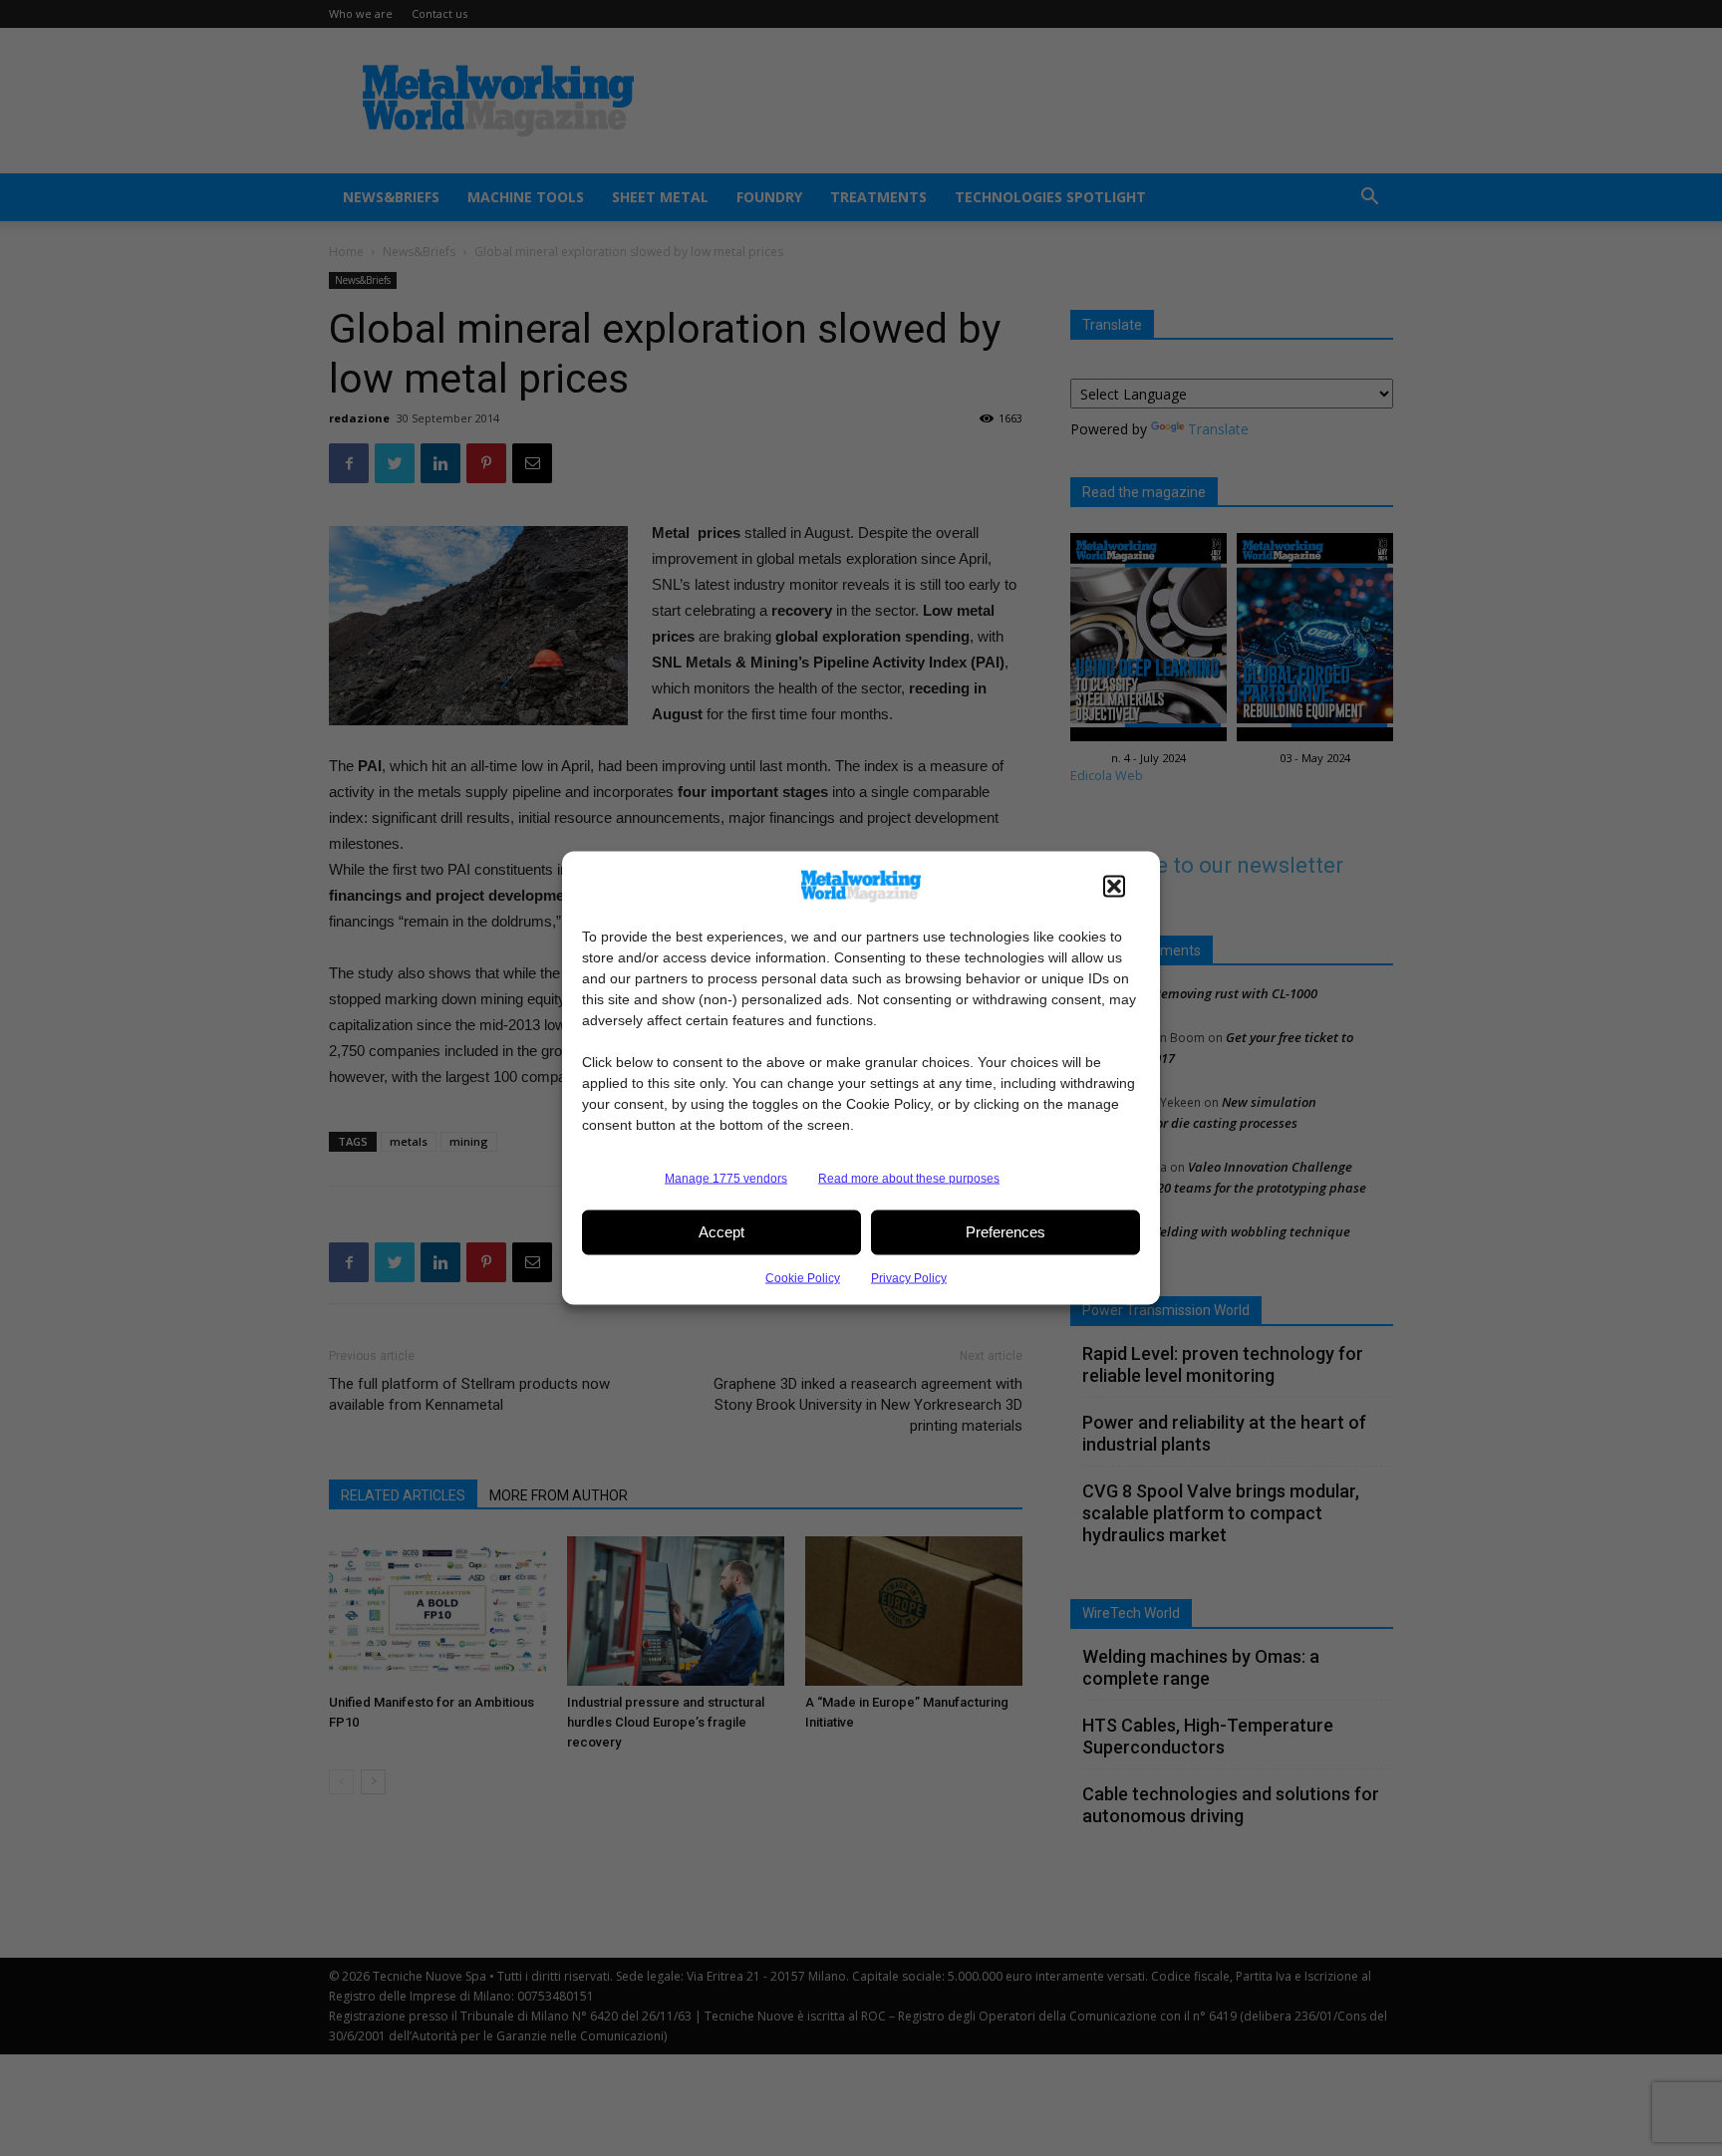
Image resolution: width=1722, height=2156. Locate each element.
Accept (721, 1232)
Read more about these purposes (909, 1178)
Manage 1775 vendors (726, 1178)
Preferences (1005, 1232)
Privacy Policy (909, 1277)
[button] (1114, 886)
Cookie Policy (803, 1277)
